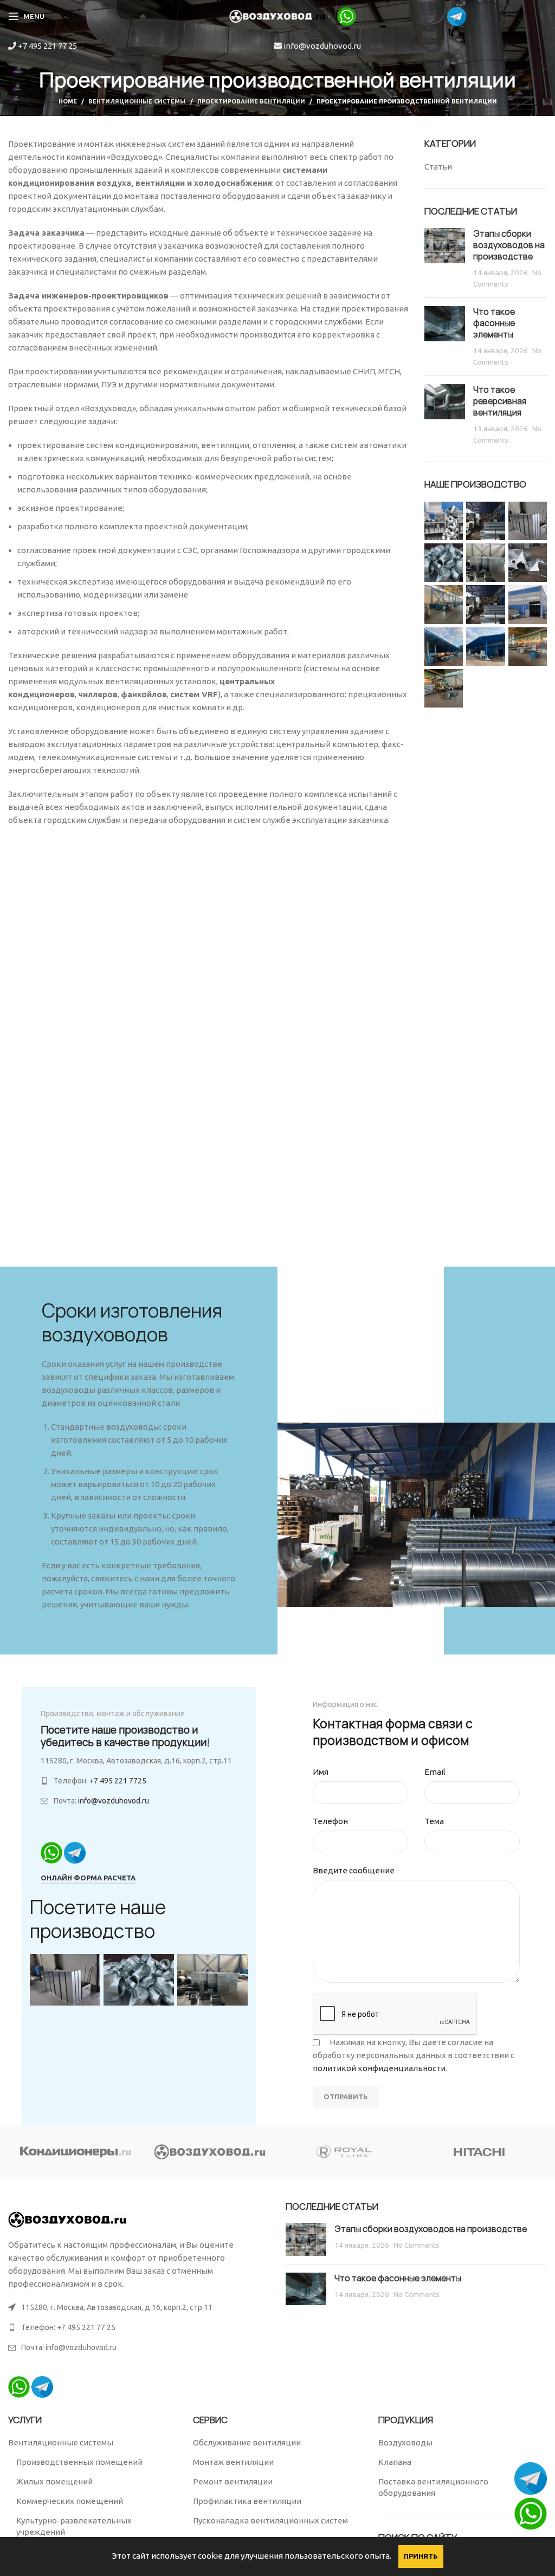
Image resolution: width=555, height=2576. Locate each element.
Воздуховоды (405, 2442)
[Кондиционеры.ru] (76, 2152)
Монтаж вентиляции (233, 2462)
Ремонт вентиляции (233, 2481)
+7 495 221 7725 (118, 1781)
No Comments (417, 2245)
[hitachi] (480, 2152)
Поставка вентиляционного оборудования (433, 2487)
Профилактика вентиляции (247, 2501)
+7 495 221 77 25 (47, 46)
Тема (434, 1821)
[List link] (139, 2327)
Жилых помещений (54, 2481)
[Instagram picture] (444, 521)
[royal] (345, 2152)
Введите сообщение (354, 1870)
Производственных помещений (79, 2462)
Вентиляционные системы (137, 101)
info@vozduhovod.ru (321, 46)
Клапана (395, 2462)
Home (68, 101)
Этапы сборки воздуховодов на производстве (509, 245)
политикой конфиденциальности (379, 2068)
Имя (321, 1772)
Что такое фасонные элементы (494, 323)
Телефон (330, 1821)
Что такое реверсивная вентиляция (500, 401)
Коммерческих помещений (70, 2501)
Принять (421, 2556)
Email (435, 1772)
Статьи (438, 167)
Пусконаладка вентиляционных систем (270, 2520)
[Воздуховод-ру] (211, 2152)
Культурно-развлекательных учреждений (74, 2526)
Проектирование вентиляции (251, 101)
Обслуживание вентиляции (247, 2442)
